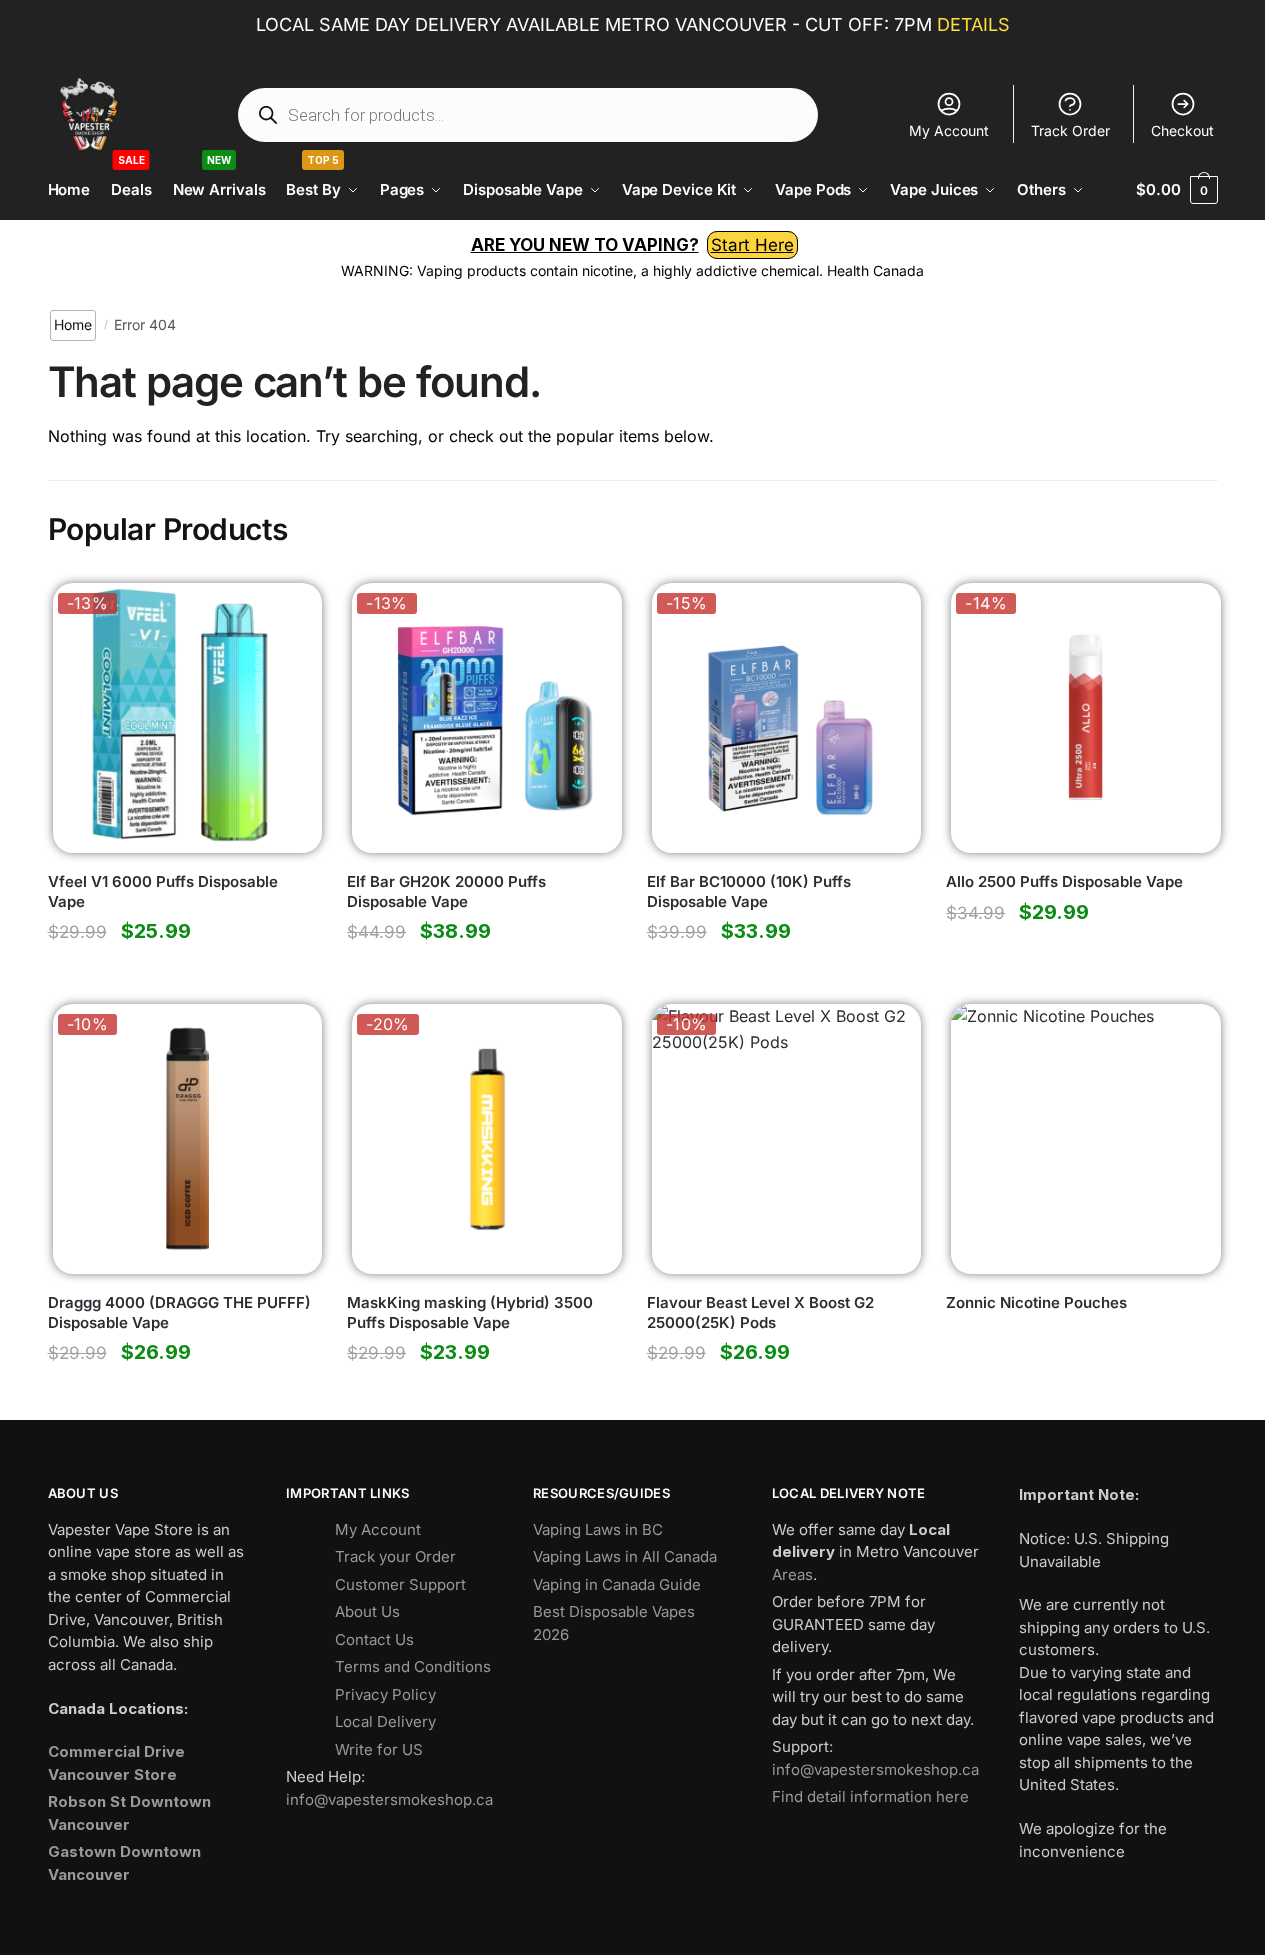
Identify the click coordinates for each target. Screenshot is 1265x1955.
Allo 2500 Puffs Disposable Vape (1064, 881)
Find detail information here (870, 1796)
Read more (1081, 1396)
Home (73, 324)
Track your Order (395, 1556)
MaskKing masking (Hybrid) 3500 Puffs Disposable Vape (470, 1312)
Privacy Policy (385, 1694)
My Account (949, 130)
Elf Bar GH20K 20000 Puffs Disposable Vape (446, 891)
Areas (792, 1574)
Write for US (379, 1749)
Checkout (1182, 130)
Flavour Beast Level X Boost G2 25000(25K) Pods (760, 1312)
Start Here (752, 245)
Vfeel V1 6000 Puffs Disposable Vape (163, 891)
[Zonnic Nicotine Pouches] (1081, 1139)
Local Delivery (385, 1721)
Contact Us (374, 1639)
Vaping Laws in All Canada (625, 1556)
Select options (182, 975)
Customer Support (400, 1584)
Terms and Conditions (413, 1666)
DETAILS (973, 24)
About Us (367, 1611)
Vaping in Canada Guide (617, 1584)
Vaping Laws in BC (598, 1529)
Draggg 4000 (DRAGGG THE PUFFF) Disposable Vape (179, 1312)
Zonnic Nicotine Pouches (1036, 1302)
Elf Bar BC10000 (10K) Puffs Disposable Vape (749, 891)
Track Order (1070, 130)
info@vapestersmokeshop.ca (389, 1799)
